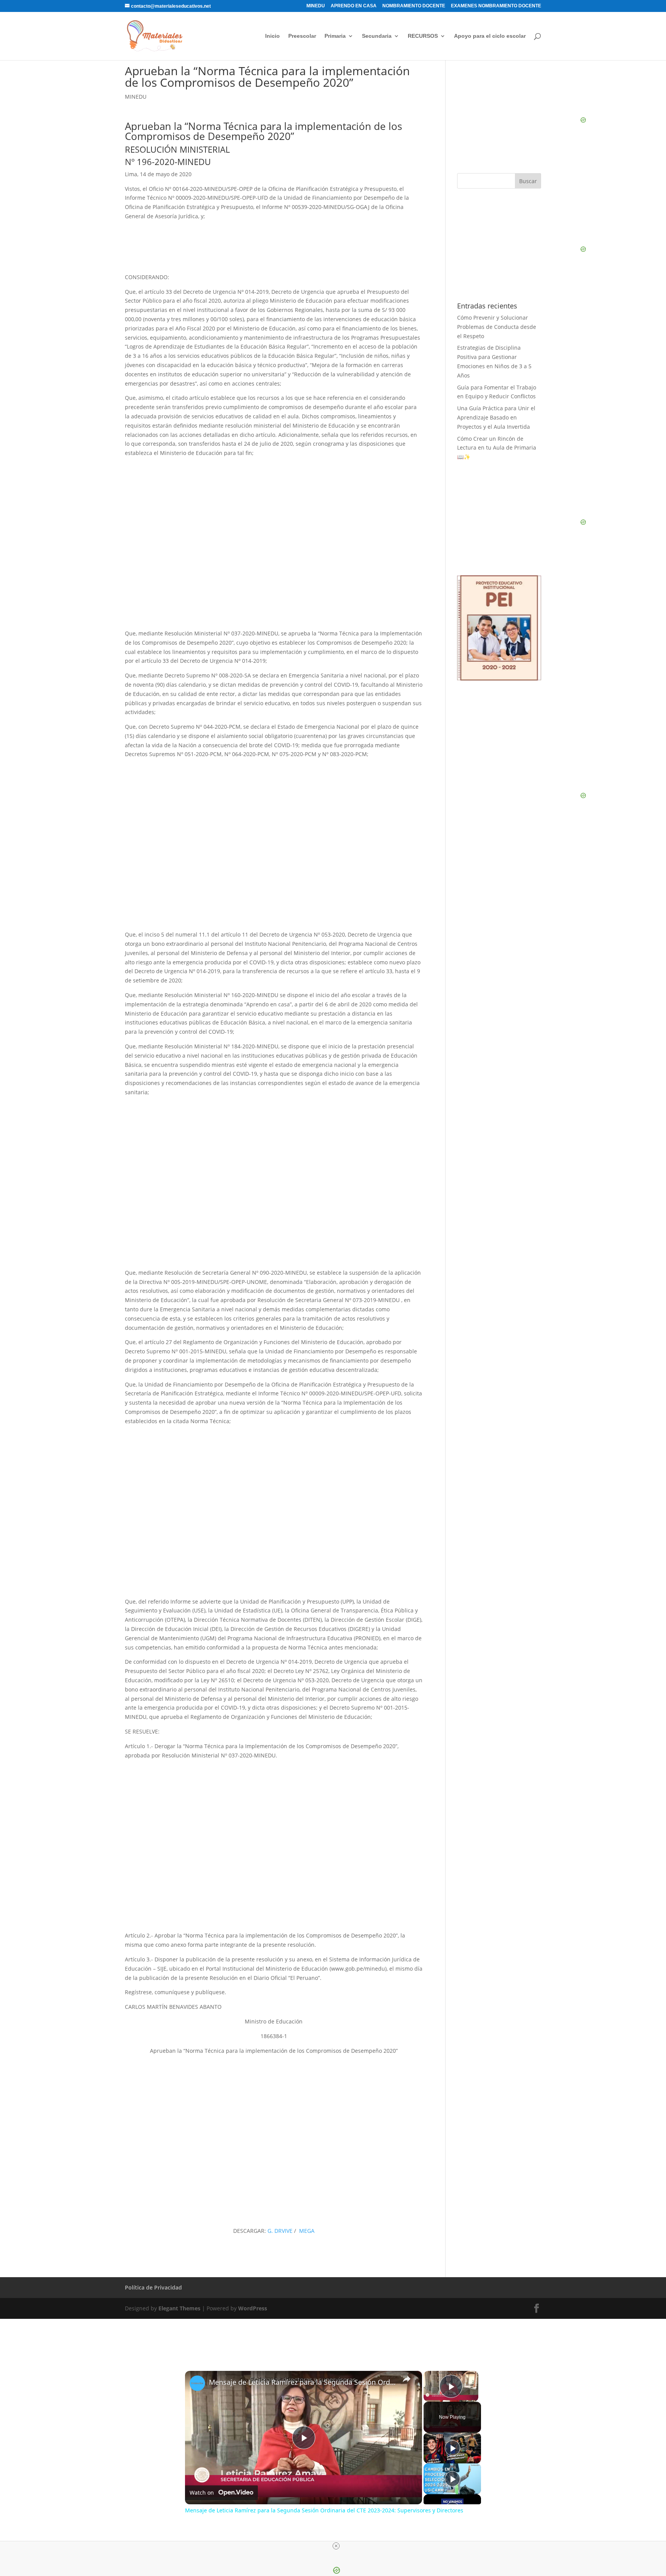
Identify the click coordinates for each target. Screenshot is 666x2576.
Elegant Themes (179, 2308)
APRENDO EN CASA (354, 6)
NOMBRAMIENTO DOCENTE (414, 6)
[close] (336, 2546)
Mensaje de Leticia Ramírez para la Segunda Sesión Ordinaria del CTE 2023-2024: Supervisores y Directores (302, 2382)
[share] (407, 2379)
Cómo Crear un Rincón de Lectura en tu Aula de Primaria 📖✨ (497, 448)
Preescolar (302, 36)
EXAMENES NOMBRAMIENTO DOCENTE (496, 6)
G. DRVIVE (280, 2231)
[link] (197, 2383)
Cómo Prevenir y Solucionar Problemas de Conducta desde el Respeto (497, 327)
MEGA (307, 2231)
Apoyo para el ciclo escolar (490, 36)
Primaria (335, 36)
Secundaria (377, 36)
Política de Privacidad (153, 2287)
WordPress (253, 2308)
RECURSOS (423, 36)
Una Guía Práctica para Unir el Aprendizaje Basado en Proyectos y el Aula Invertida (496, 417)
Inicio (272, 36)
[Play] (452, 2448)
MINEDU (316, 6)
